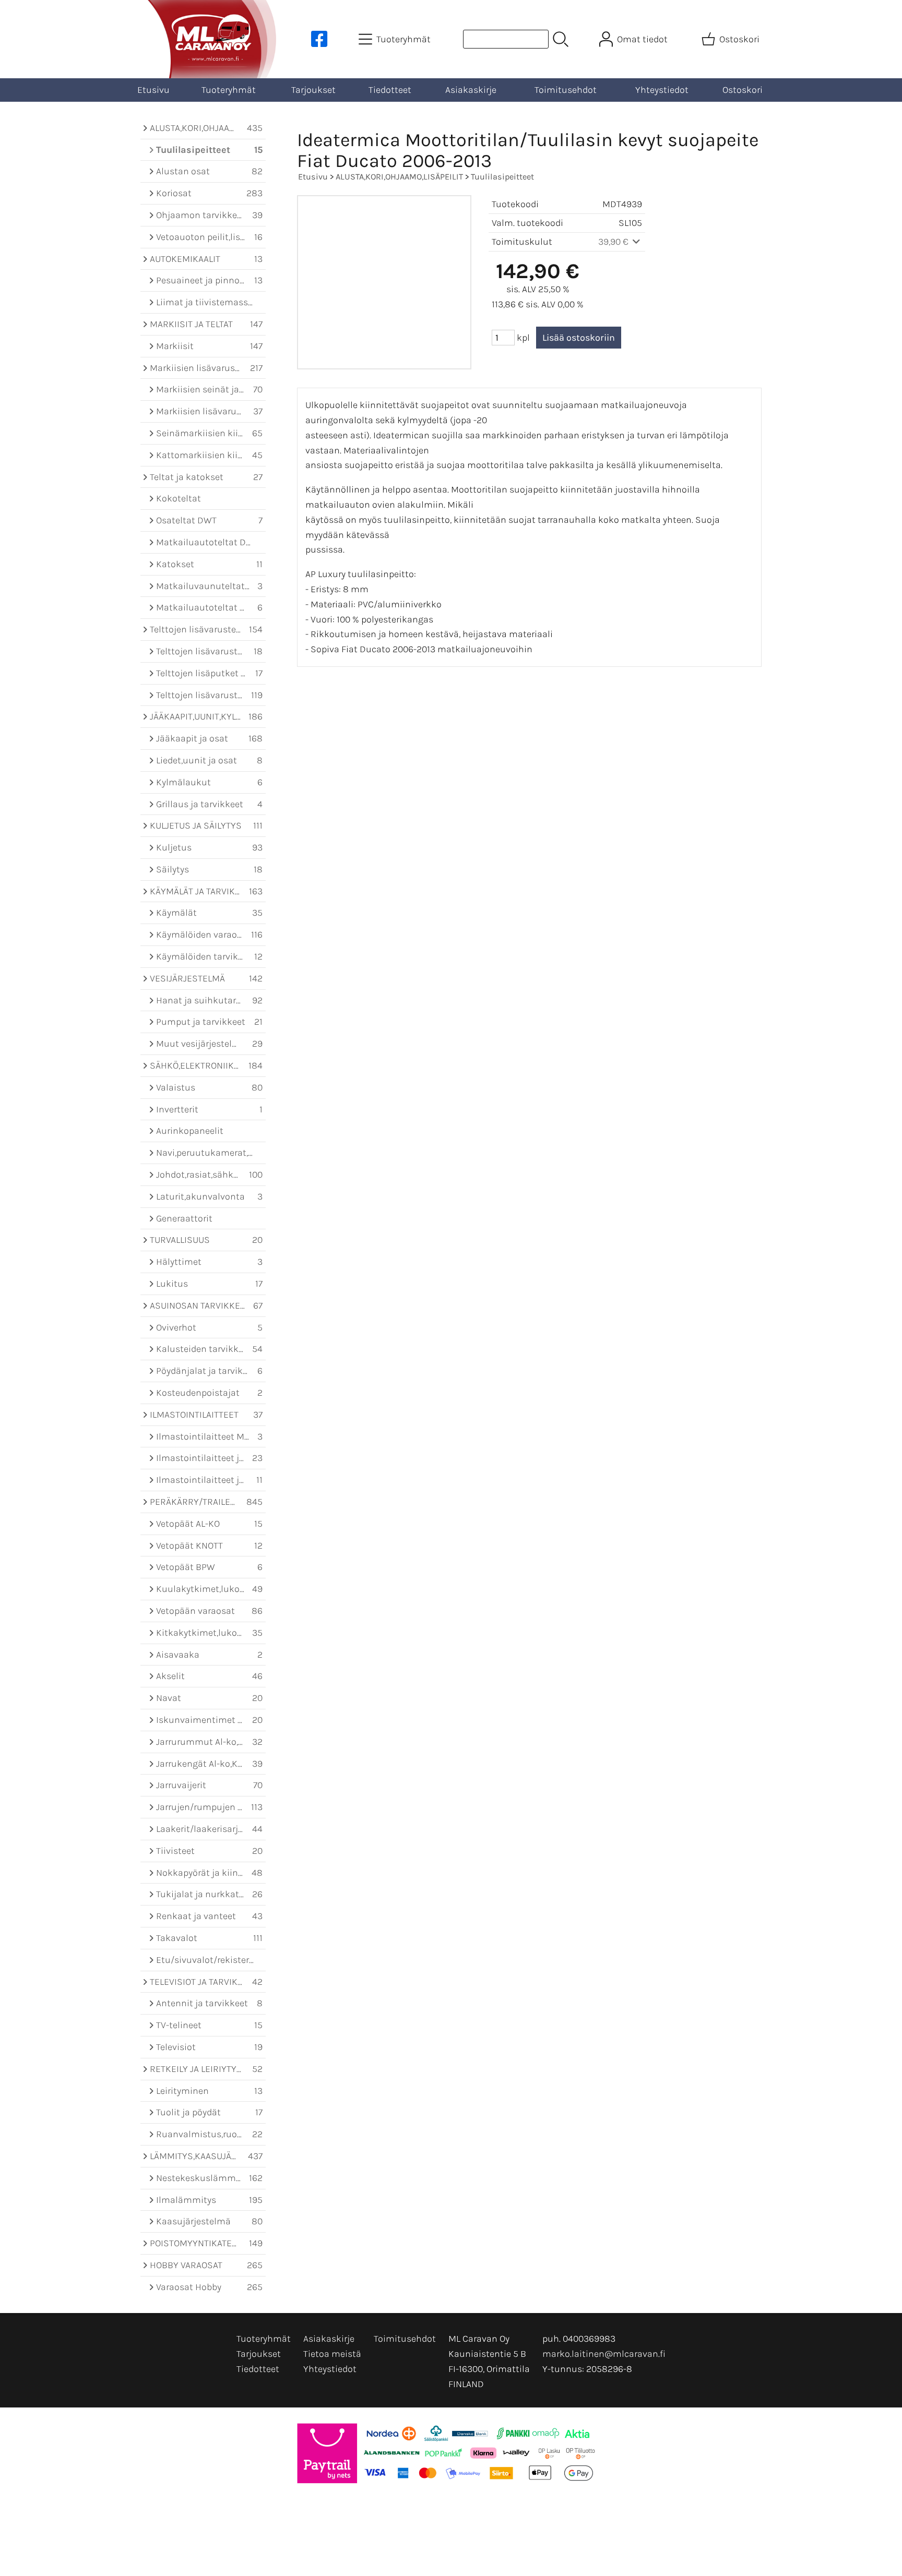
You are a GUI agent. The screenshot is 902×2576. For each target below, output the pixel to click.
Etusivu (153, 90)
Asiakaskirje (471, 90)
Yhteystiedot (662, 90)
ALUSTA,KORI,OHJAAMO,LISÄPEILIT (399, 177)
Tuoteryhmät (229, 90)
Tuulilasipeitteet (502, 177)
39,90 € (614, 242)
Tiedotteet (390, 90)
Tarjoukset (313, 90)
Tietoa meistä (332, 2354)
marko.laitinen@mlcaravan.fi (604, 2354)
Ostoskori (743, 90)
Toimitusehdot (566, 90)
